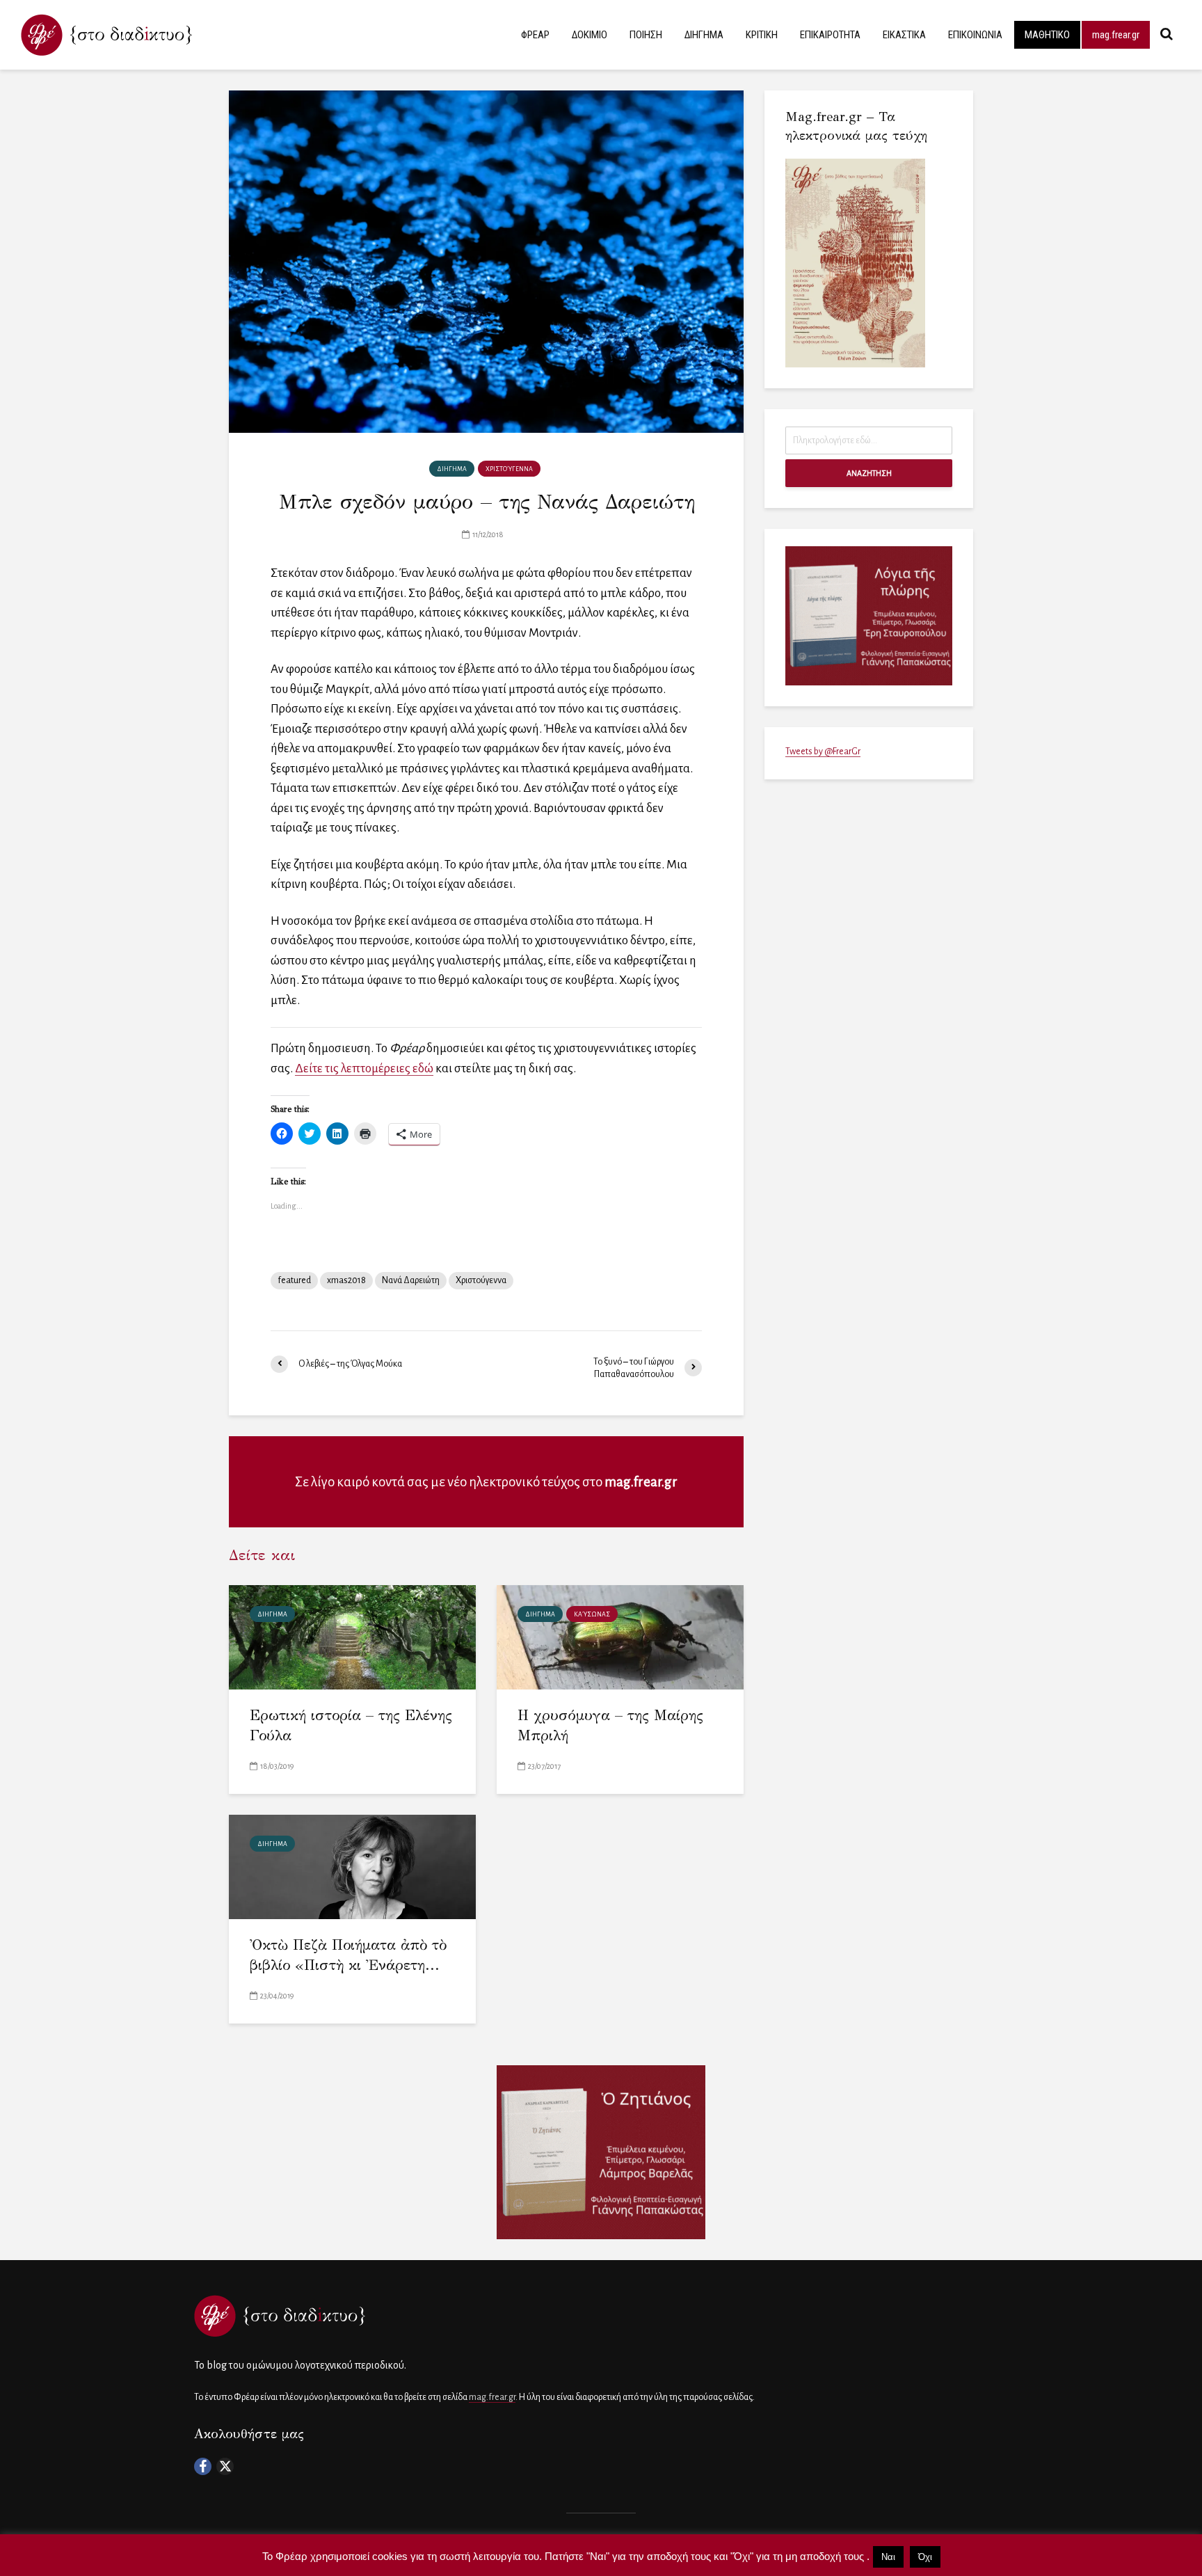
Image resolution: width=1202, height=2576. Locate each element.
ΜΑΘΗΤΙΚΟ (1047, 35)
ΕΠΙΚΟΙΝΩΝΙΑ (975, 35)
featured (294, 1280)
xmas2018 (346, 1280)
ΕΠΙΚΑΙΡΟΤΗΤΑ (830, 35)
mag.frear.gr (1116, 35)
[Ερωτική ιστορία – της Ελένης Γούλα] (352, 1636)
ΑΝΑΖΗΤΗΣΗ (869, 473)
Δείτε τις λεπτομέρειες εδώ (364, 1068)
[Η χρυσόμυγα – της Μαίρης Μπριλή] (620, 1636)
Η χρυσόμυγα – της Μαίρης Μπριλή (610, 1725)
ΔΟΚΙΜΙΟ (590, 35)
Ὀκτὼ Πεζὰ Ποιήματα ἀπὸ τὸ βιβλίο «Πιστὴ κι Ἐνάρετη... (348, 1955)
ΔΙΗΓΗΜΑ (704, 35)
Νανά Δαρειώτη (411, 1280)
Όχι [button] (925, 2557)
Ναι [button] (888, 2557)
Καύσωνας (592, 1614)
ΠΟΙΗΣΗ (646, 35)
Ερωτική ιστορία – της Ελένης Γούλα (351, 1725)
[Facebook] (203, 2466)
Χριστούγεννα (481, 1280)
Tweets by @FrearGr (823, 752)
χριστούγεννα (509, 469)
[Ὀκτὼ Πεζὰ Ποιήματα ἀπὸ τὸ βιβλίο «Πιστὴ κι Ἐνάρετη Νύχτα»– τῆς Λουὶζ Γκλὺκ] (352, 1866)
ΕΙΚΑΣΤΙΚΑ (904, 35)
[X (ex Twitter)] (225, 2466)
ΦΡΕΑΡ (535, 35)
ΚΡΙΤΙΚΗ (762, 35)
